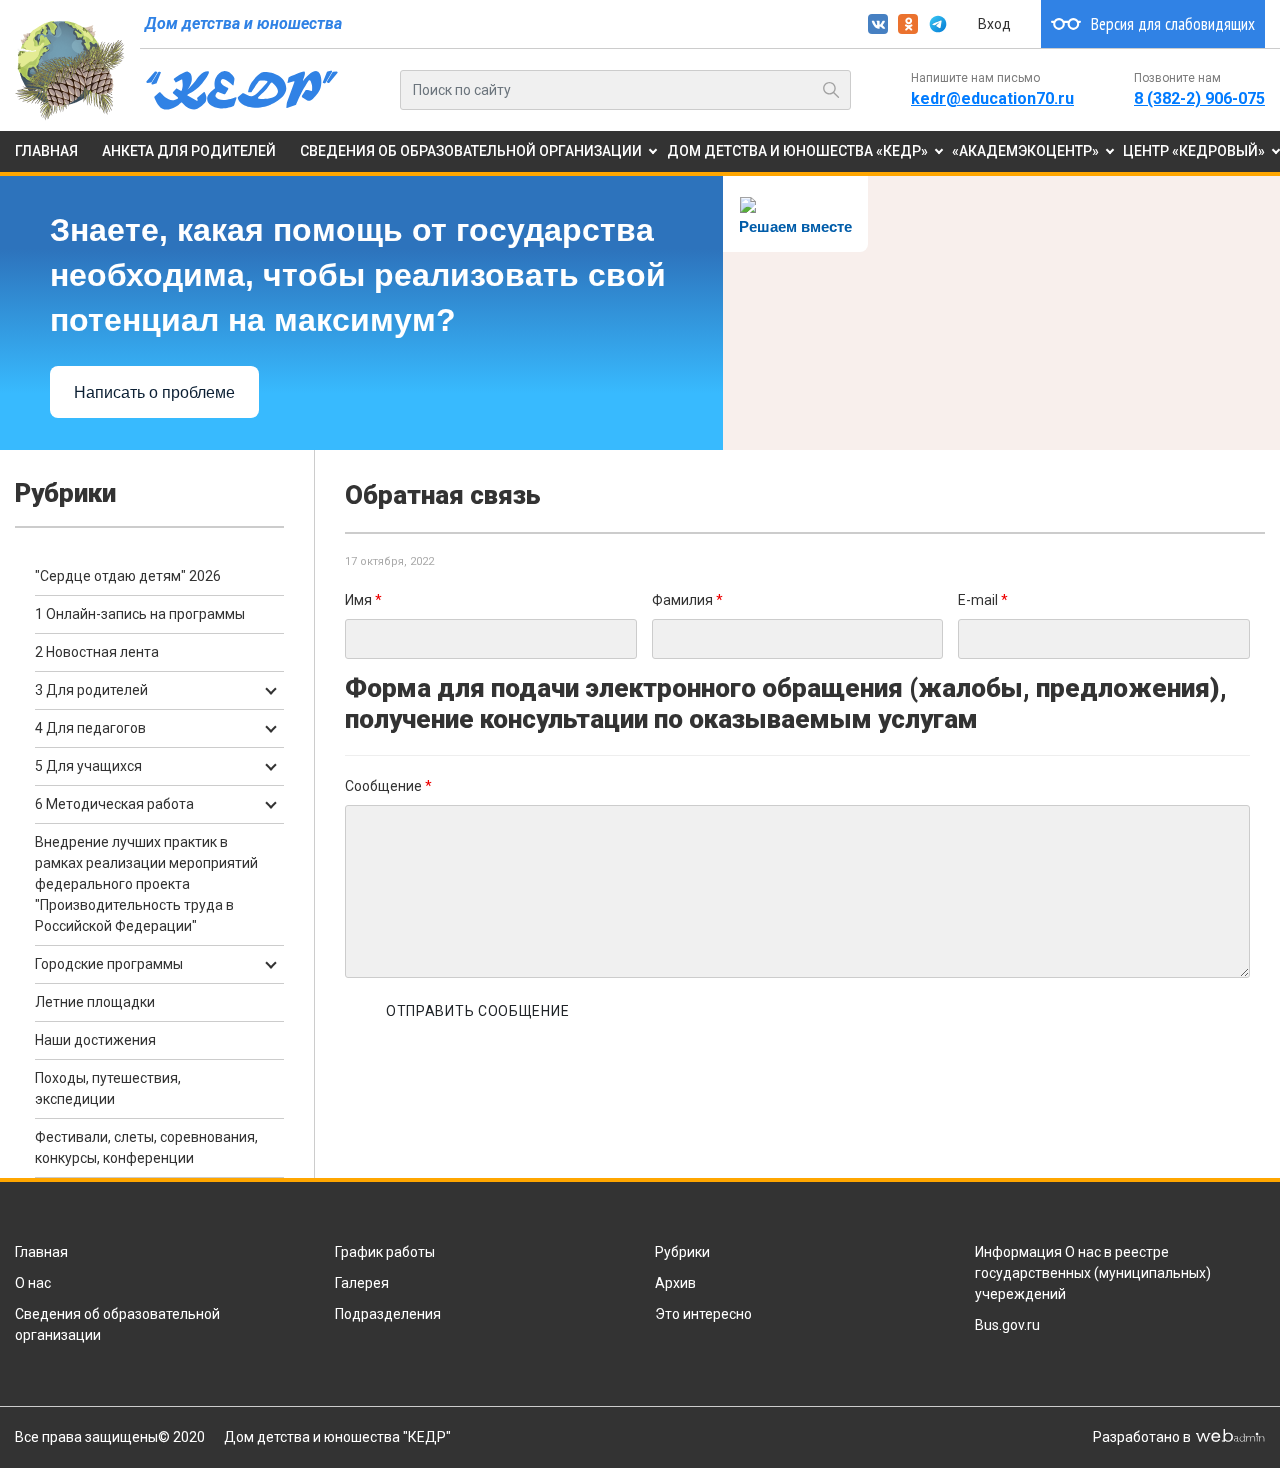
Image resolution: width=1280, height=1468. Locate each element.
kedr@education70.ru (992, 98)
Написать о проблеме (154, 392)
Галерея (362, 1283)
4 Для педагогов (90, 728)
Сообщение (388, 786)
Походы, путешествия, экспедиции (108, 1088)
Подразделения (388, 1314)
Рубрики (682, 1252)
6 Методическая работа (114, 804)
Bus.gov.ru (1007, 1325)
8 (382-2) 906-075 (1199, 98)
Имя (363, 600)
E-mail (983, 600)
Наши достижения (95, 1040)
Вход (994, 24)
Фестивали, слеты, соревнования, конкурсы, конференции (146, 1147)
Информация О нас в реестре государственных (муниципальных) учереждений (1093, 1273)
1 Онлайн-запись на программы (140, 614)
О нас (33, 1283)
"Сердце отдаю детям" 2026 (128, 576)
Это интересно (703, 1314)
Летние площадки (95, 1002)
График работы (385, 1252)
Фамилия (687, 600)
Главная (41, 1252)
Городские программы (109, 964)
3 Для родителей (91, 690)
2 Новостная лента (97, 652)
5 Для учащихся (88, 766)
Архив (675, 1283)
